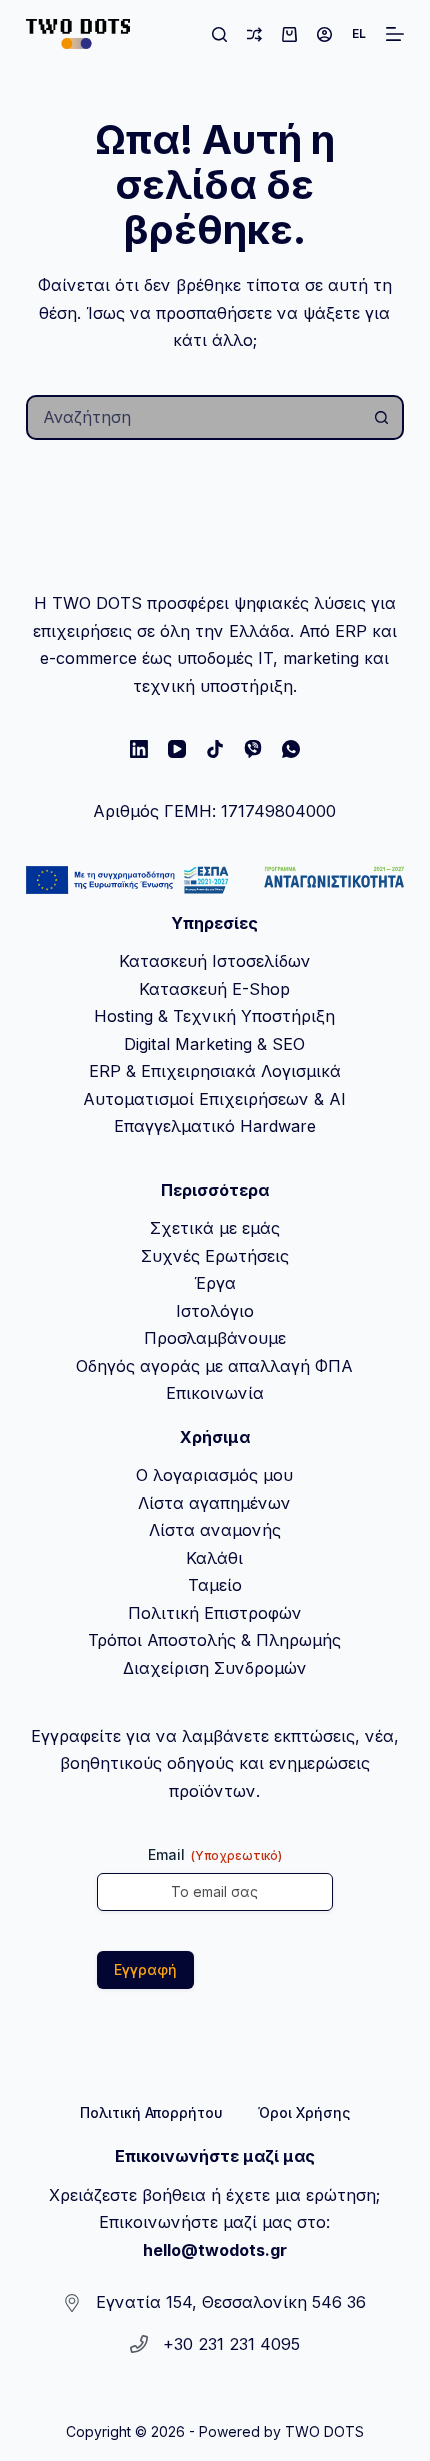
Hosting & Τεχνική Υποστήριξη (214, 1016)
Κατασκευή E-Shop (214, 989)
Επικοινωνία (215, 1393)
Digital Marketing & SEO (214, 1044)
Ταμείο (215, 1585)
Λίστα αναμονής (215, 1530)
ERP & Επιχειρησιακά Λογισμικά (215, 1071)
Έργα (215, 1283)
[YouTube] (177, 749)
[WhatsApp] (291, 749)
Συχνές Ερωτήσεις (215, 1256)
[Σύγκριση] (254, 34)
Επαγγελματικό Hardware (215, 1126)
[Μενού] (395, 34)
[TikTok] (215, 749)
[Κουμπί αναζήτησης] (381, 417)
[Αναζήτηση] (219, 34)
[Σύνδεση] (324, 34)
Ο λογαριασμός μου (214, 1475)
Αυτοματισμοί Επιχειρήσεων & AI (214, 1099)
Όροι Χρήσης (304, 2112)
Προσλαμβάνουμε (215, 1338)
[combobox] (194, 417)
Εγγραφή (145, 1969)
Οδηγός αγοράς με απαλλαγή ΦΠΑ (214, 1366)
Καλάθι (214, 1558)
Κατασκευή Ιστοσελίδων (215, 961)
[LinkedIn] (139, 749)
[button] (359, 34)
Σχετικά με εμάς (215, 1228)
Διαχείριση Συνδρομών (215, 1668)
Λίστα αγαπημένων (214, 1503)
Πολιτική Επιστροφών (215, 1613)
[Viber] (253, 749)
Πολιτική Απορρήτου (151, 2112)
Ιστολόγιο (215, 1311)
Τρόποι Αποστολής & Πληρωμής (214, 1640)
